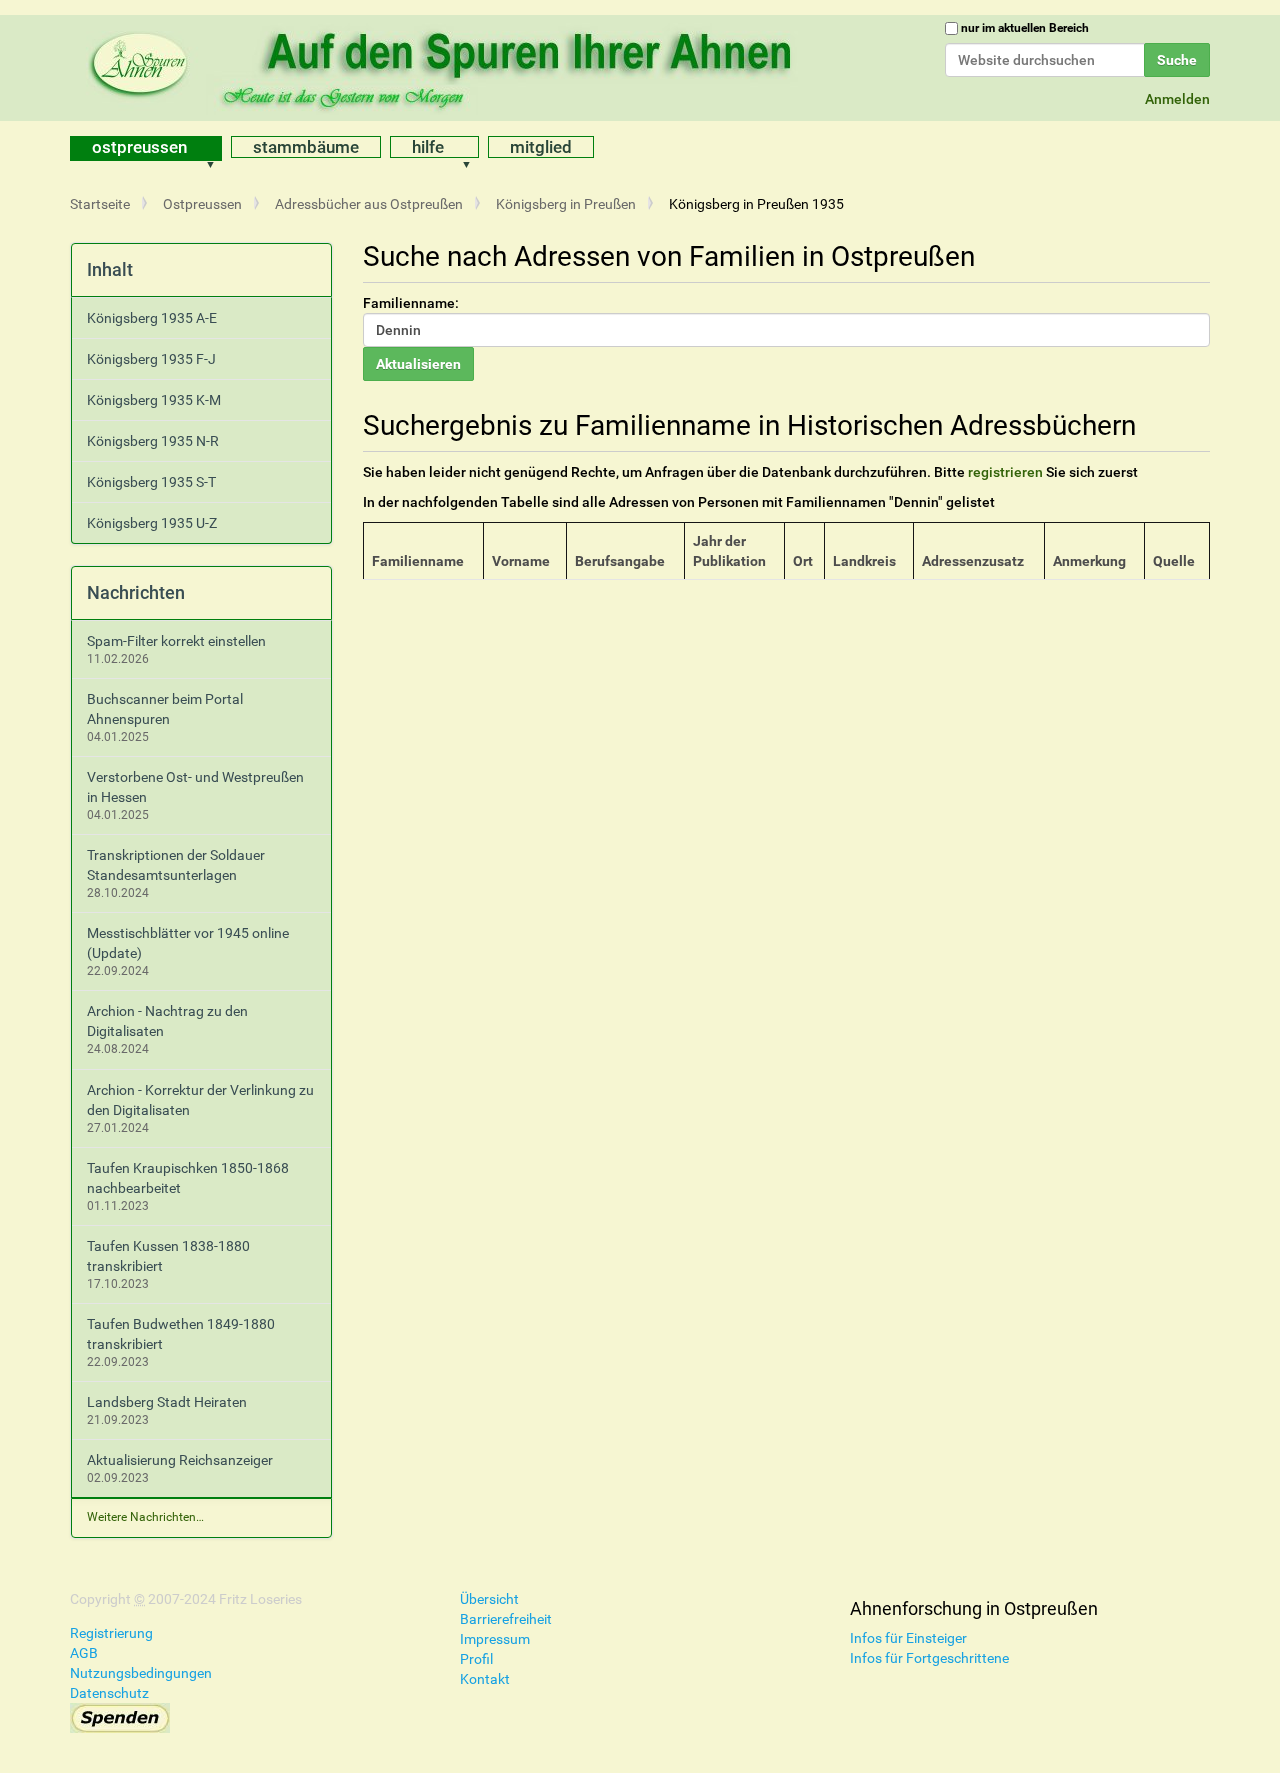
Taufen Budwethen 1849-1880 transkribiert (181, 1334)
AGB (84, 1653)
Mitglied (541, 147)
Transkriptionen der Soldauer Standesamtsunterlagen (176, 865)
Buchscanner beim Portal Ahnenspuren (165, 709)
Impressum (495, 1639)
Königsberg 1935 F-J (151, 359)
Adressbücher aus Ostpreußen (369, 204)
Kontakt (485, 1679)
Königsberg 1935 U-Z (152, 523)
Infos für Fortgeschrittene (929, 1658)
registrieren (1005, 472)
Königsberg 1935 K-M (154, 400)
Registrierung (111, 1633)
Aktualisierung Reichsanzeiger (180, 1460)
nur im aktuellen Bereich (1025, 28)
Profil (476, 1659)
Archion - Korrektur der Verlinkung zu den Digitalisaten (200, 1100)
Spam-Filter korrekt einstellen (176, 641)
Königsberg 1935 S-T (151, 482)
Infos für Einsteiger (908, 1638)
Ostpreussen (139, 147)
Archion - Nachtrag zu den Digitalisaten (167, 1021)
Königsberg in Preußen (566, 204)
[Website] (445, 65)
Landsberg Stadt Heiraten (167, 1402)
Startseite (100, 204)
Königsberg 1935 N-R (153, 441)
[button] (217, 148)
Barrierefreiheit (506, 1619)
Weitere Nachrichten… (145, 1517)
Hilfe (428, 147)
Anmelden (1177, 99)
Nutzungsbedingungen (141, 1673)
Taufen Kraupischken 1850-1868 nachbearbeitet (188, 1178)
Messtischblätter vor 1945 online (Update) (188, 943)
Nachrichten (136, 592)
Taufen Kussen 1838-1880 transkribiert (168, 1256)
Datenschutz (109, 1693)
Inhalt (110, 269)
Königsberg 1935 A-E (152, 318)
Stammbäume (306, 147)
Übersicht (489, 1599)
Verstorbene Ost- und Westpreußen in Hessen (195, 787)
